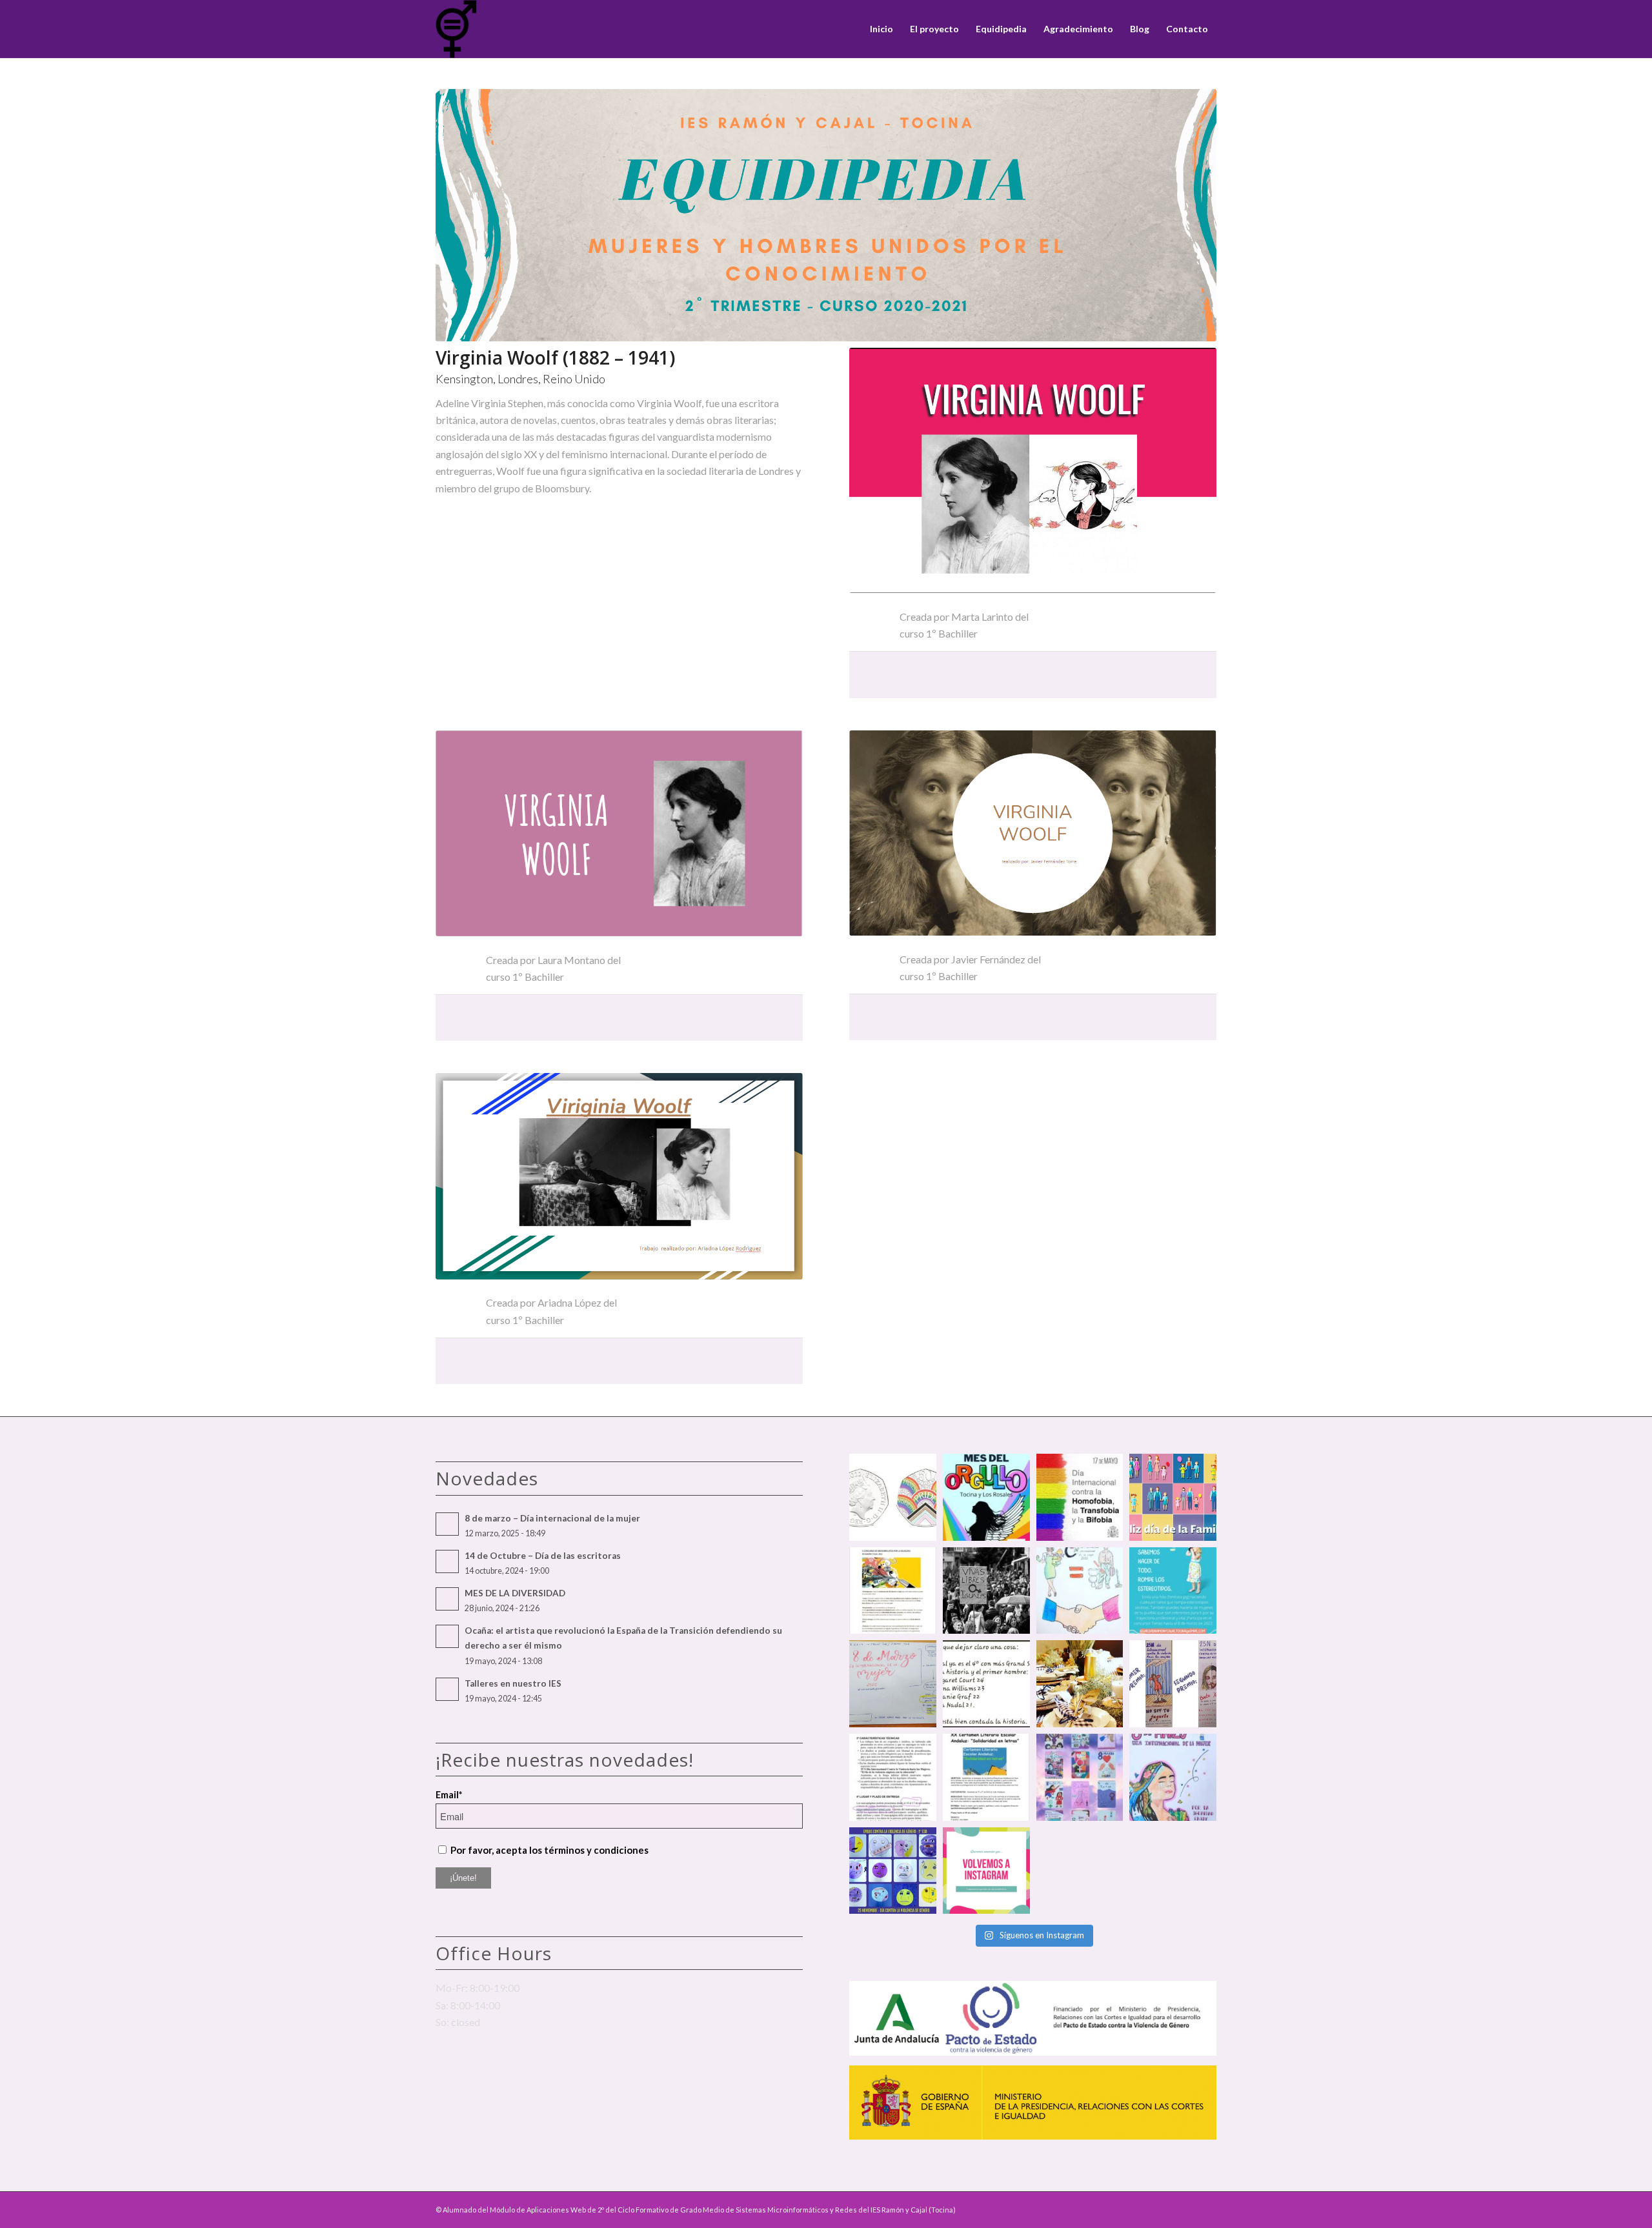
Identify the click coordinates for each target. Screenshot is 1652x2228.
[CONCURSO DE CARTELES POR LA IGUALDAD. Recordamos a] (893, 1684)
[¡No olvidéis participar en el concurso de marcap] (893, 1777)
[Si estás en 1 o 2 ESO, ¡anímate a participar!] (986, 1777)
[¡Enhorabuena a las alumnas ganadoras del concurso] (1173, 1684)
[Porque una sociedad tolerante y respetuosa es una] (986, 1497)
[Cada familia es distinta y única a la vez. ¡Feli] (1173, 1497)
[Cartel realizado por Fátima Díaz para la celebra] (1173, 1777)
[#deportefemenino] (986, 1684)
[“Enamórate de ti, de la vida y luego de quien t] (986, 1591)
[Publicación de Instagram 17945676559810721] (893, 1591)
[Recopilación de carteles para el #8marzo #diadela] (1080, 1777)
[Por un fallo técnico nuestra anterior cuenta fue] (986, 1871)
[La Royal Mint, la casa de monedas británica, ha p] (893, 1497)
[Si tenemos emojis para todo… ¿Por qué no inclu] (893, 1871)
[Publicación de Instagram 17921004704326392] (1173, 1591)
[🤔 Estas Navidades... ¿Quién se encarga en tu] (1080, 1684)
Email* (449, 1794)
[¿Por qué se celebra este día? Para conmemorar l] (1080, 1497)
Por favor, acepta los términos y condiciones (549, 1850)
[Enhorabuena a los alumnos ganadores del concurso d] (1080, 1591)
